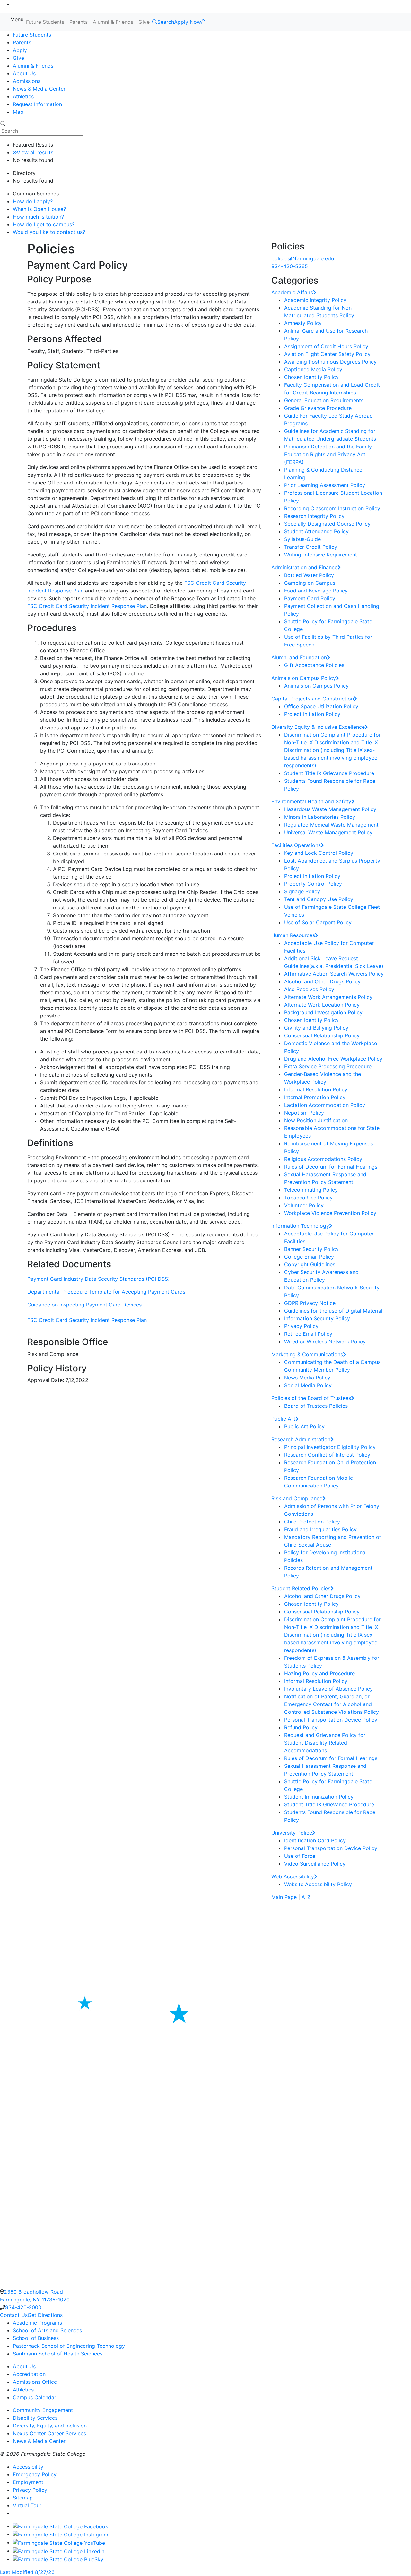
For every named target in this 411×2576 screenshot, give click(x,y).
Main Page (284, 1897)
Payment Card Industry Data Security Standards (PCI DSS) (99, 1279)
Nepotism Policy (304, 1113)
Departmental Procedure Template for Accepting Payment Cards (106, 1292)
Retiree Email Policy (308, 1334)
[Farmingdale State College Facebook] (61, 2526)
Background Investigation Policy (323, 1012)
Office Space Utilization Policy (321, 706)
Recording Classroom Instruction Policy (332, 508)
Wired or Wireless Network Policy (325, 1342)
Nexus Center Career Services (49, 2433)
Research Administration (301, 1439)
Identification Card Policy (315, 1840)
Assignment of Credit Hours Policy (326, 346)
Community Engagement (43, 2410)
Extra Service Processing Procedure (328, 1066)
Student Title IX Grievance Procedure (329, 773)
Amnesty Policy (303, 323)
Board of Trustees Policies (316, 1406)
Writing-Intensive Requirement (321, 555)
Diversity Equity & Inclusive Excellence (318, 727)
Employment (28, 2482)
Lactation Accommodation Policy (325, 1105)
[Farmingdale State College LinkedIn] (59, 2551)
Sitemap (23, 2498)
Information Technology (300, 1226)
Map (18, 112)
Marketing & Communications (307, 1354)
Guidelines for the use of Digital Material (333, 1311)
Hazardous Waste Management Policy (330, 809)
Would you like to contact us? (49, 232)
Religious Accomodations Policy (323, 1159)
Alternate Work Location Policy (322, 1005)
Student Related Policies (301, 1588)
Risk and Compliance (297, 1498)
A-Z (306, 1897)
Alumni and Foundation (299, 657)
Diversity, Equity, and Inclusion (50, 2426)
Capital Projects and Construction (313, 699)
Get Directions (45, 2315)
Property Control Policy (313, 884)
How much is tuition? (38, 217)
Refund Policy (301, 1727)
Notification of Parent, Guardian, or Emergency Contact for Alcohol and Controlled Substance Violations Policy (332, 1704)
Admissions (27, 81)
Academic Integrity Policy (315, 300)
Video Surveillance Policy (315, 1864)
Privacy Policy (301, 1326)
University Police (292, 1833)
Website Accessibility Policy (318, 1884)
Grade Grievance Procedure (318, 408)
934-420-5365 (290, 266)
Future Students (45, 22)
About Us (24, 73)
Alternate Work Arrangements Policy (328, 997)
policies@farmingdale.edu (303, 258)
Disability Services (35, 2418)
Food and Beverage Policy (316, 591)
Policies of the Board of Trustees (311, 1398)
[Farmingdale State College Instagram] (61, 2534)
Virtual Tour (27, 2505)
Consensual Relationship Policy (322, 1035)
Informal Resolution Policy (316, 1089)
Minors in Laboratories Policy (320, 817)
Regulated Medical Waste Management (331, 825)
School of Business (36, 2338)
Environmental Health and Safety (311, 801)
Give (144, 22)
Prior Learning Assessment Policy (325, 485)
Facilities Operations (296, 845)
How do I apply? (33, 201)
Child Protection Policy (312, 1522)
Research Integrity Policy (314, 516)
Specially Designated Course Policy (327, 524)
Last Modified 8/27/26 (27, 2572)
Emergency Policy (35, 2474)
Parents (79, 22)
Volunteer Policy (304, 1205)
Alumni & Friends (113, 22)
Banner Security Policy (311, 1249)
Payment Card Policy (310, 598)
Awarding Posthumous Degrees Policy (330, 362)
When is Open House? (39, 209)
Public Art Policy (304, 1426)
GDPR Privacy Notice (310, 1303)
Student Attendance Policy (316, 531)
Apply (20, 50)
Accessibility (28, 2467)
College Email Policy (309, 1257)
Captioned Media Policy (313, 369)
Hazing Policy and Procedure (319, 1673)
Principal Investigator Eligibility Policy (330, 1447)
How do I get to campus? (44, 224)
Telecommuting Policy (311, 1190)
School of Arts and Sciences (47, 2330)
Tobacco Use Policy (308, 1198)
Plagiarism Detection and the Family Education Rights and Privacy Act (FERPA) (328, 454)
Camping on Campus (310, 583)
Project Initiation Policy (312, 714)
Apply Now (188, 22)
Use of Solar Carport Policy (318, 922)
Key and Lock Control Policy (319, 853)
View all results (35, 152)
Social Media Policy (308, 1385)
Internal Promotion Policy (315, 1097)
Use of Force (300, 1856)
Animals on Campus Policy (304, 678)
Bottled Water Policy (309, 575)
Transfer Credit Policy (311, 547)
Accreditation (29, 2374)
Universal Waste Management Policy (328, 832)
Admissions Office (35, 2382)
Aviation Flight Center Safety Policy (327, 354)
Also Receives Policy (309, 989)
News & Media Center (39, 89)
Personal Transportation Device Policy (331, 1720)
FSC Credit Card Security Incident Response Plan (87, 606)
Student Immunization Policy (319, 1797)
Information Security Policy (317, 1318)
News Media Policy (307, 1378)
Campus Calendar (35, 2397)
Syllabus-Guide (302, 539)
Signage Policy (302, 891)
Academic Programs (37, 2323)
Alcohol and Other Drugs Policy (322, 981)
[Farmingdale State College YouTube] (59, 2542)
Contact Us (14, 2315)
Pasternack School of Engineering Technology (69, 2346)
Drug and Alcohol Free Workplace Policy (333, 1059)
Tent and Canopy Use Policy (319, 899)
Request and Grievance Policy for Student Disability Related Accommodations (325, 1743)
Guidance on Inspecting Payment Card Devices (84, 1305)
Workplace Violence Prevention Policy (330, 1213)
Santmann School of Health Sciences (58, 2354)
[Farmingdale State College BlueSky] (58, 2559)
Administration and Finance (304, 567)
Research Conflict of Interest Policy (327, 1455)
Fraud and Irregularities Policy (320, 1529)
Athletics (23, 96)
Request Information (37, 104)
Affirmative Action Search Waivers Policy (334, 974)
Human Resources (293, 935)
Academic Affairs (292, 292)
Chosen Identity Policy (311, 377)
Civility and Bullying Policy (316, 1028)
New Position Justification (316, 1120)
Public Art (283, 1419)
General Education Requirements (324, 400)
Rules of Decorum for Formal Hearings (331, 1167)
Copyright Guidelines (310, 1264)
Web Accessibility (293, 1876)
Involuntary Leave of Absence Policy (328, 1689)
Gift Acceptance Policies (314, 665)
